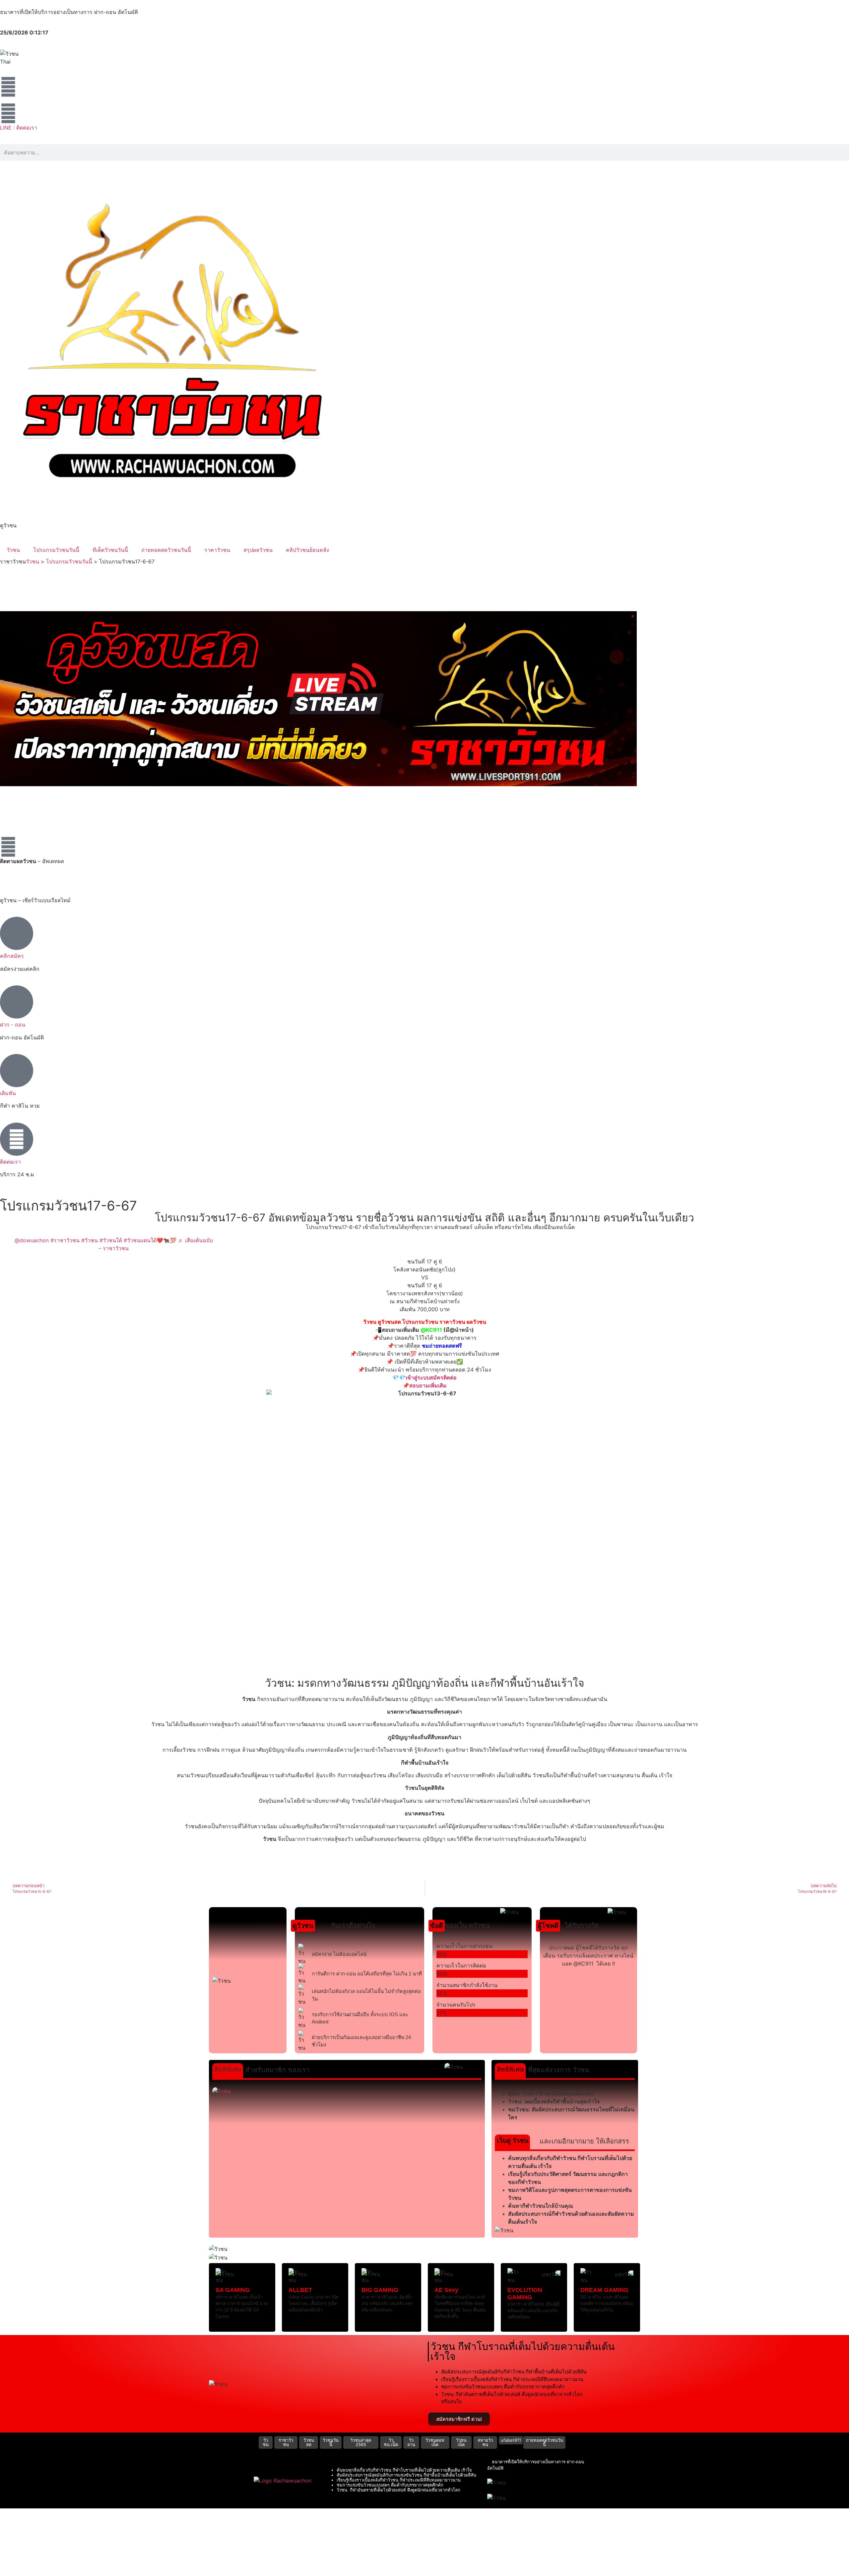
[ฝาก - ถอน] (17, 1002)
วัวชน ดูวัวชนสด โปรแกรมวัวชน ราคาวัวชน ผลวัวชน (425, 1322)
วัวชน (13, 550)
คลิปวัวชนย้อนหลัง (307, 550)
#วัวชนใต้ (111, 1240)
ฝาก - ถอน (13, 1025)
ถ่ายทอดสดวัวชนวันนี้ (166, 550)
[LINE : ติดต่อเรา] (8, 113)
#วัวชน (90, 1240)
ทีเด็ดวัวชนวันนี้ (110, 550)
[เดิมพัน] (17, 1071)
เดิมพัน (8, 1093)
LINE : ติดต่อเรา (19, 128)
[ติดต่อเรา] (17, 1139)
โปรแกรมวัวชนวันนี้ (56, 550)
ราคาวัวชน (217, 550)
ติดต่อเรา (10, 1162)
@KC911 (431, 1330)
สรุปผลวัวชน (258, 550)
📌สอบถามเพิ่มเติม (425, 1385)
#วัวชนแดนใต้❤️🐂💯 (150, 1240)
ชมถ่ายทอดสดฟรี (442, 1346)
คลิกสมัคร (12, 956)
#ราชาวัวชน (65, 1240)
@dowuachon (32, 1240)
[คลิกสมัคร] (17, 933)
